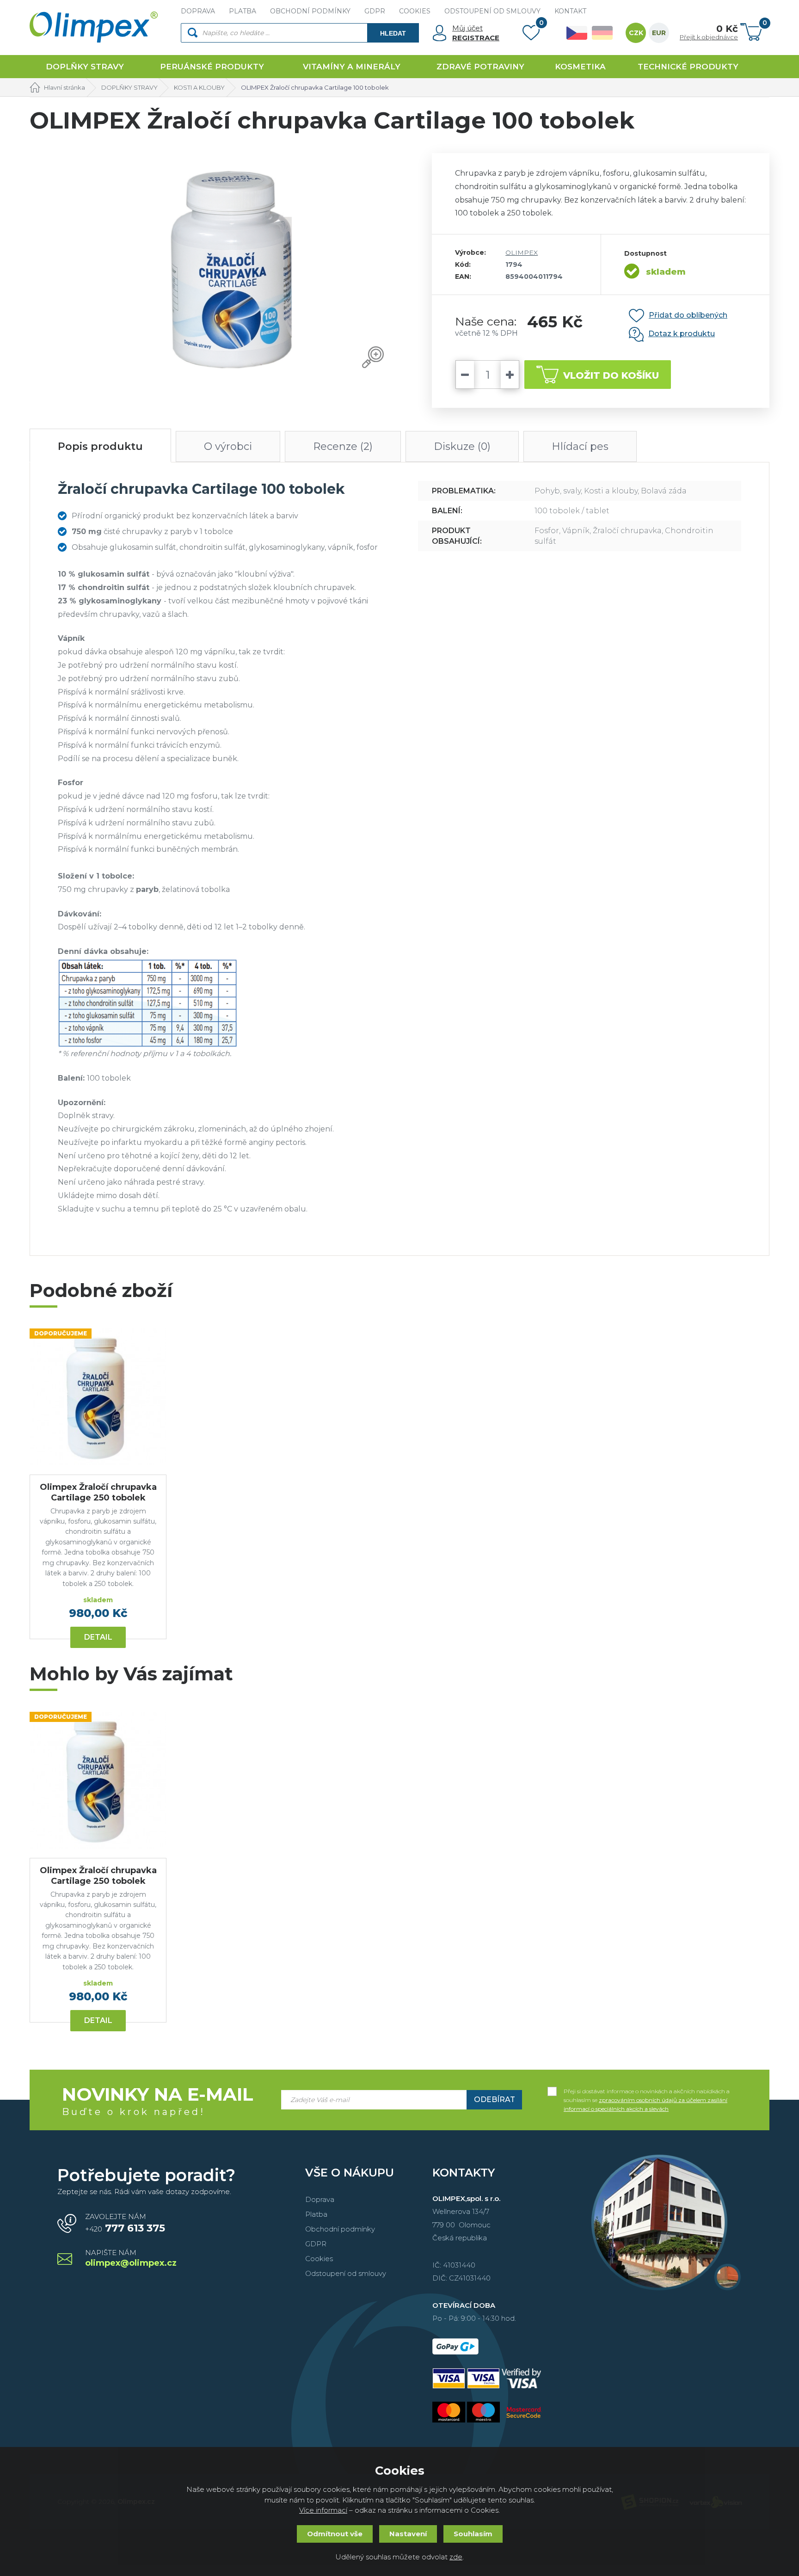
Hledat (393, 33)
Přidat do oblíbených (688, 315)
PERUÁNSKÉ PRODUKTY (212, 67)
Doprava (320, 2199)
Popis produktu (100, 446)
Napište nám (131, 2259)
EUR (659, 33)
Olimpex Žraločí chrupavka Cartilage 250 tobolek (98, 1492)
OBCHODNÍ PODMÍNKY (310, 11)
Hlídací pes (580, 446)
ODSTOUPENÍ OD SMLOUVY (492, 11)
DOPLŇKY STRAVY (85, 67)
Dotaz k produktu (682, 334)
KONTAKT (570, 11)
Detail (98, 1637)
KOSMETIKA (580, 67)
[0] (531, 35)
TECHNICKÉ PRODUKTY (688, 67)
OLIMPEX (522, 252)
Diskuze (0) (462, 446)
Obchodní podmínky (340, 2229)
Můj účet (467, 28)
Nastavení (408, 2534)
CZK (636, 33)
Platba (316, 2214)
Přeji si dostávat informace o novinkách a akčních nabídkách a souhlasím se (647, 2092)
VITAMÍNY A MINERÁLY (352, 67)
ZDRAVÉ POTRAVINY (480, 67)
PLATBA (243, 11)
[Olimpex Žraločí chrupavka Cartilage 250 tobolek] (98, 1397)
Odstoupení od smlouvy (346, 2273)
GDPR (375, 11)
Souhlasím (473, 2534)
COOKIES (415, 11)
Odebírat (495, 2100)
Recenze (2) (343, 446)
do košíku (611, 375)
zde (456, 2557)
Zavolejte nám (125, 2223)
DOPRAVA (198, 11)
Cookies (319, 2259)
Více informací (323, 2510)
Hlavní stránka (65, 87)
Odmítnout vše (335, 2534)
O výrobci (228, 446)
